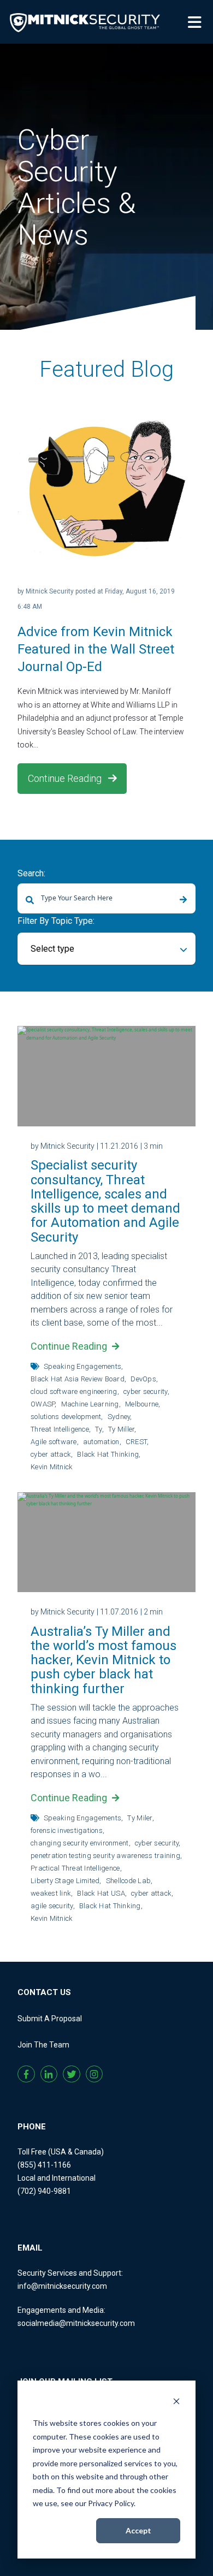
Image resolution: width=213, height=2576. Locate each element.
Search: (31, 873)
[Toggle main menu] (197, 21)
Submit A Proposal (50, 2019)
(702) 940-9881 (44, 2191)
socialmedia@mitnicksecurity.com (76, 2323)
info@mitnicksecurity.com (62, 2286)
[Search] (183, 900)
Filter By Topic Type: (56, 921)
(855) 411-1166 (44, 2165)
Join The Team (43, 2045)
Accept (138, 2530)
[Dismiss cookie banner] (176, 2403)
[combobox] (106, 898)
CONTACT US (44, 1992)
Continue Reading (66, 778)
